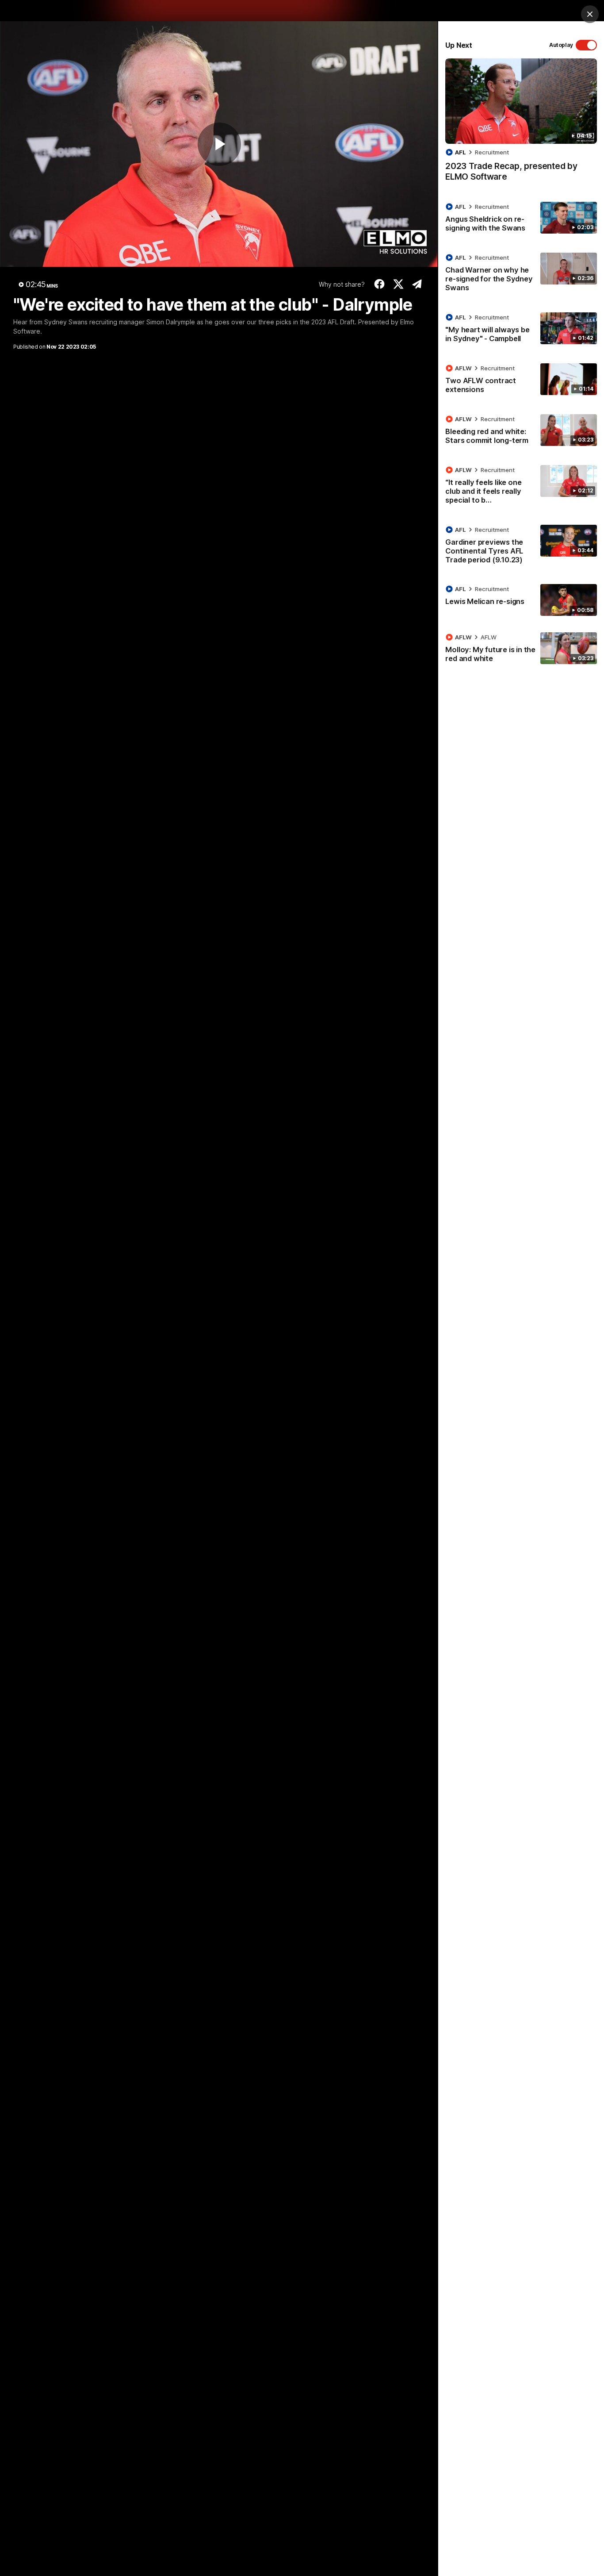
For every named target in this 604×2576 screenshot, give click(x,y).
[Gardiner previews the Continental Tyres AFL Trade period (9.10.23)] (521, 546)
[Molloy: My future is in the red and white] (521, 650)
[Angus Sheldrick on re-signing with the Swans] (521, 219)
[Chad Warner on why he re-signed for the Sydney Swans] (521, 274)
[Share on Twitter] (398, 284)
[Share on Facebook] (380, 284)
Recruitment (492, 152)
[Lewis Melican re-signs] (521, 600)
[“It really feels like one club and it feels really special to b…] (521, 487)
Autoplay (561, 45)
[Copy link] (417, 284)
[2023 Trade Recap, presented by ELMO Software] (521, 125)
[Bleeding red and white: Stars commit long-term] (521, 431)
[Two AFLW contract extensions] (521, 381)
